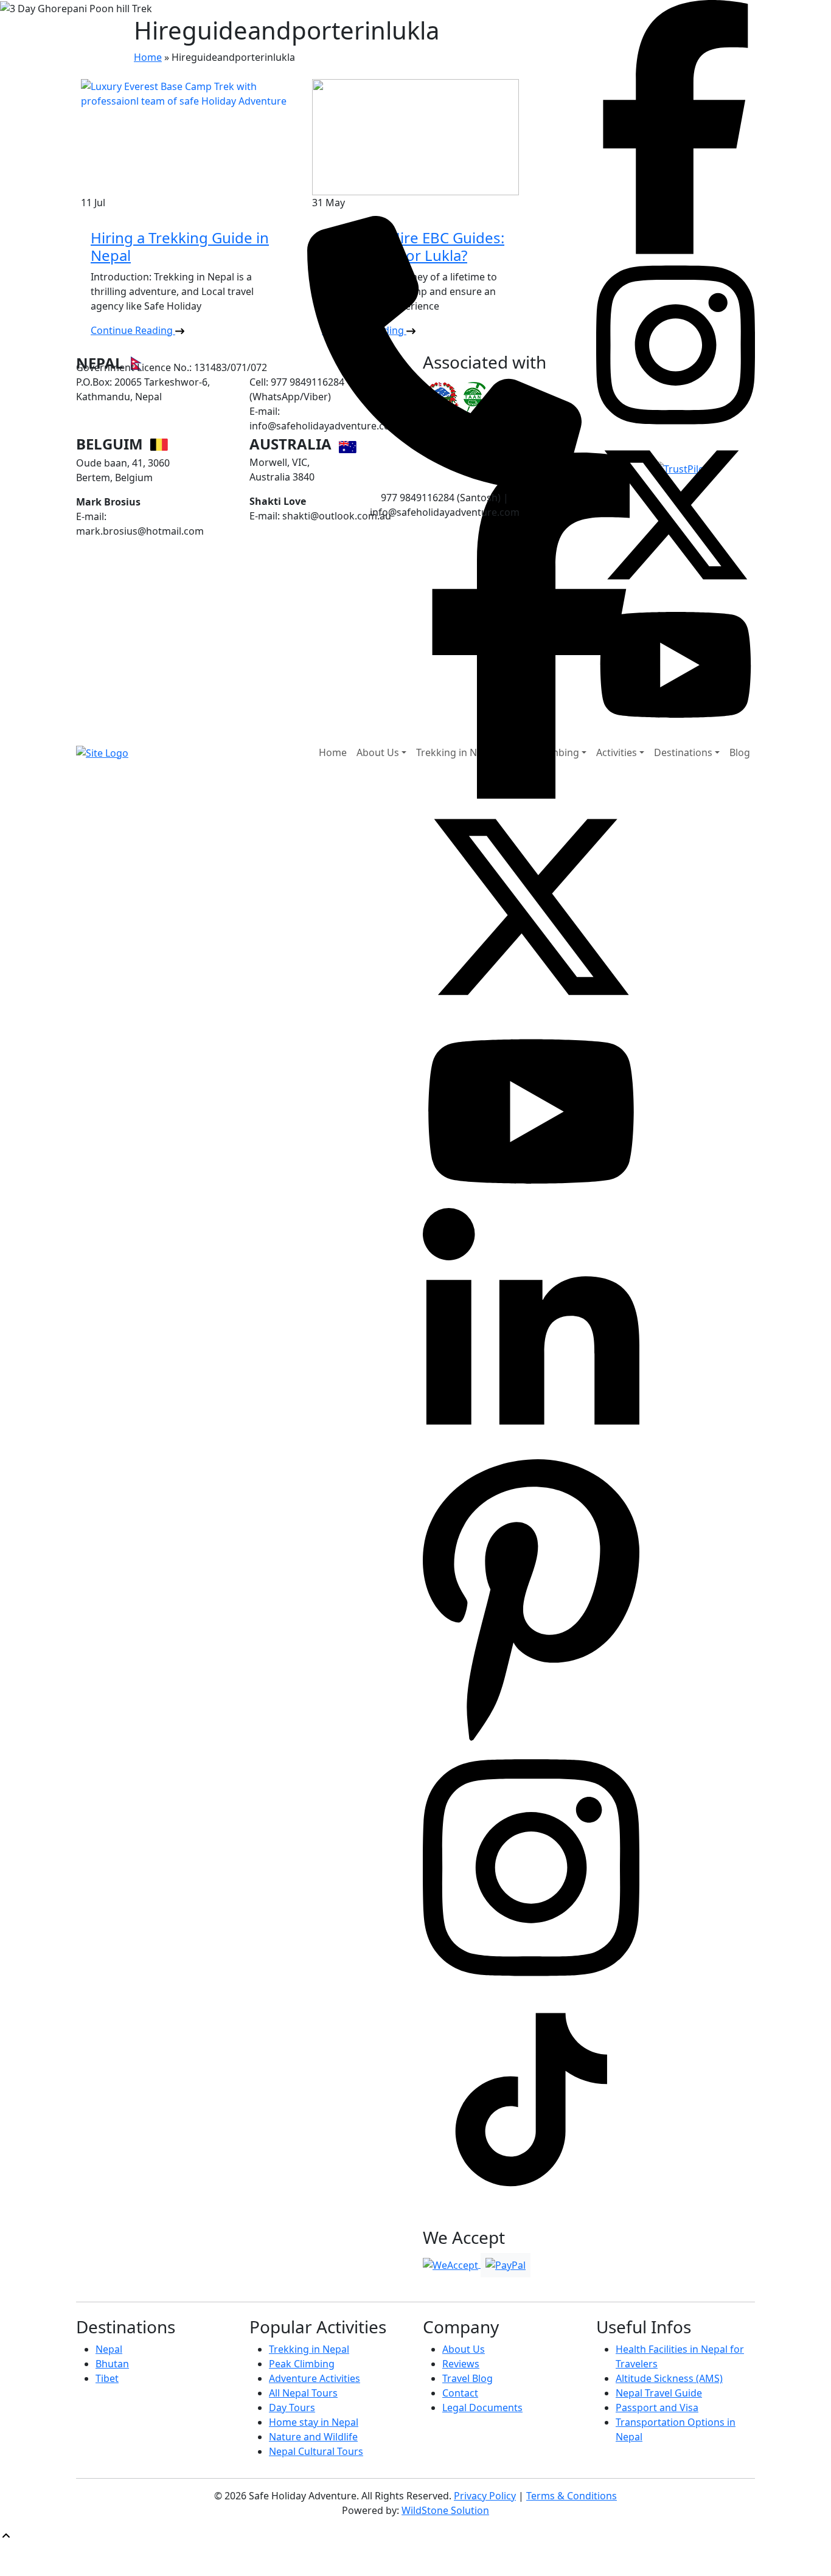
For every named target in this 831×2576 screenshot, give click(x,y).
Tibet (107, 2378)
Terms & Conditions (572, 2496)
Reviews (461, 2364)
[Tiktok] (531, 1867)
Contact (460, 2393)
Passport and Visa (657, 2408)
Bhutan (112, 2364)
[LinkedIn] (531, 1330)
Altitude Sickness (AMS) (669, 2378)
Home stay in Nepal (314, 2422)
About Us (464, 2349)
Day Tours (292, 2408)
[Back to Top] (6, 2535)
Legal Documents (482, 2408)
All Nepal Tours (303, 2393)
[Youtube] (531, 1111)
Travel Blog (468, 2378)
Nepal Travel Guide (659, 2393)
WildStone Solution (445, 2510)
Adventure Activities (315, 2378)
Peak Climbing (302, 2364)
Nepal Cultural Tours (316, 2451)
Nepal (109, 2349)
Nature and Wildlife (313, 2437)
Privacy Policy (485, 2496)
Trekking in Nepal (309, 2349)
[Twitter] (531, 906)
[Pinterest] (531, 1599)
